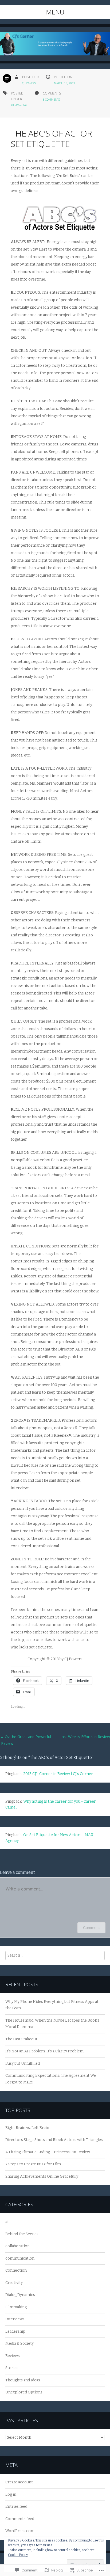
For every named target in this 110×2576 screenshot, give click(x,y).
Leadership (15, 2331)
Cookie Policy (18, 2555)
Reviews (13, 2356)
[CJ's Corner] (55, 48)
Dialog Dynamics (20, 2295)
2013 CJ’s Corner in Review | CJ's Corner (58, 1774)
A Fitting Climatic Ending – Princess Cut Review (48, 2152)
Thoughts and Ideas (23, 2380)
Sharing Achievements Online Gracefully (42, 2176)
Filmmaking (19, 105)
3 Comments (51, 100)
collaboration (17, 2246)
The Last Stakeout (21, 2039)
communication (20, 2258)
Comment (91, 1928)
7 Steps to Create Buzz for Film (33, 2164)
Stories (12, 2368)
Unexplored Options (24, 2392)
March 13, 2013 (64, 83)
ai (7, 2222)
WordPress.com (20, 2531)
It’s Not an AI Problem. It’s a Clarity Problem (44, 2051)
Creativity (14, 2283)
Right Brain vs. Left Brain (27, 2128)
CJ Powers (29, 83)
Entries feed (16, 2507)
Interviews (15, 2319)
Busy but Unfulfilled (23, 2064)
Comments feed (20, 2519)
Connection (16, 2270)
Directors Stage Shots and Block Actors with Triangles (54, 2140)
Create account (19, 2482)
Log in (11, 2494)
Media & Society (19, 2344)
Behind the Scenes (22, 2234)
